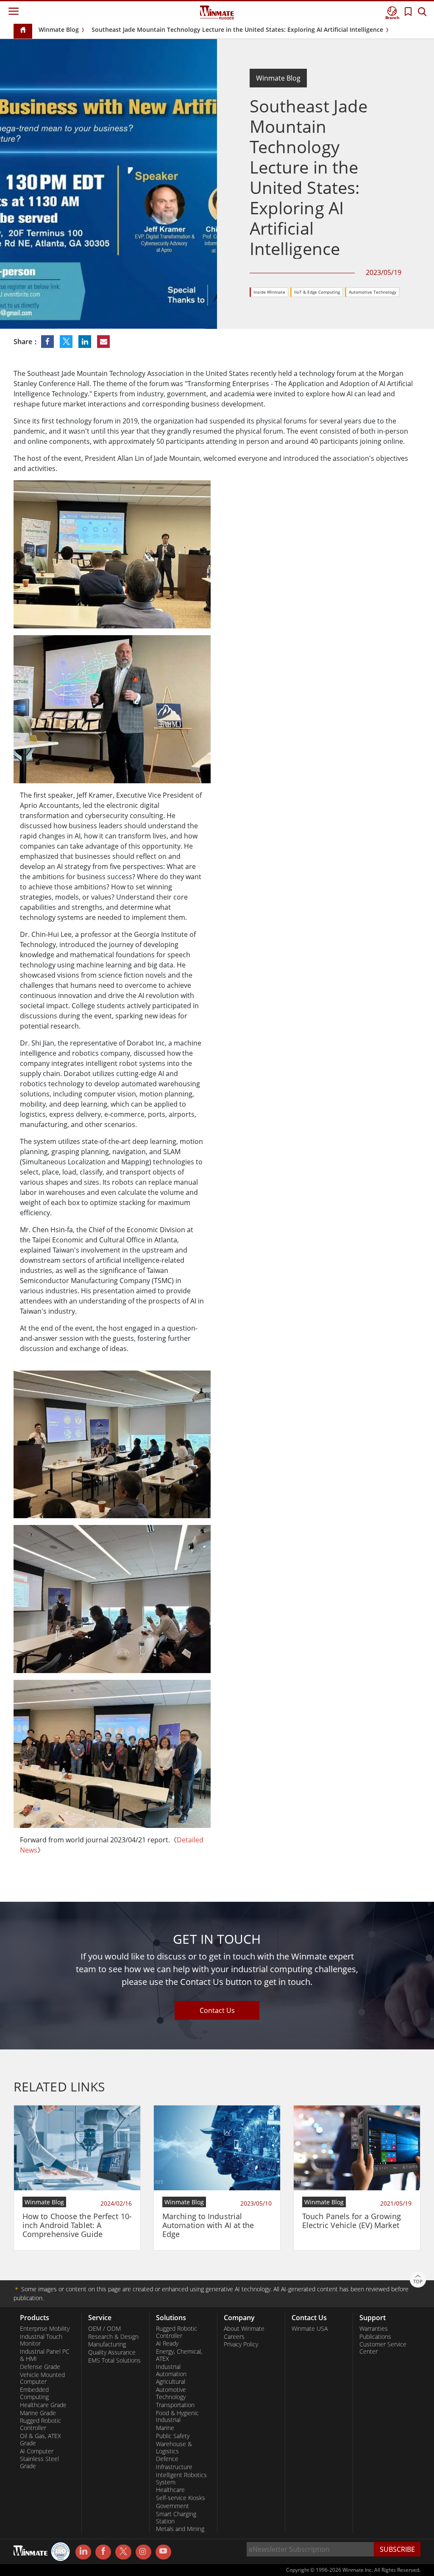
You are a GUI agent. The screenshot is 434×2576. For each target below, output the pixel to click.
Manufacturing (107, 2344)
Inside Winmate (269, 292)
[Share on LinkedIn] (86, 342)
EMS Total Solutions (114, 2360)
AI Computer (37, 2451)
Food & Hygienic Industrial (177, 2417)
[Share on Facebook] (48, 342)
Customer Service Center (383, 2348)
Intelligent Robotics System (181, 2479)
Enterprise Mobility (45, 2329)
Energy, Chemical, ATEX (179, 2355)
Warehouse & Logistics (174, 2448)
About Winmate (244, 2329)
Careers (234, 2337)
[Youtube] (163, 2552)
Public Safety (173, 2436)
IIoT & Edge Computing (317, 292)
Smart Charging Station (176, 2518)
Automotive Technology (373, 292)
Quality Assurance (112, 2352)
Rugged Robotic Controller (40, 2424)
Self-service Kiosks (181, 2498)
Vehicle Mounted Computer (42, 2378)
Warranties (374, 2329)
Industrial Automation (171, 2370)
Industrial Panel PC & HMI (45, 2355)
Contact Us (217, 2010)
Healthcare (170, 2490)
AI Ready (167, 2343)
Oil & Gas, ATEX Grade (40, 2440)
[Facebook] (103, 2552)
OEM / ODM (104, 2329)
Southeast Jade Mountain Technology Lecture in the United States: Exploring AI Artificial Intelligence (237, 29)
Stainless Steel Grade (39, 2462)
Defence (167, 2459)
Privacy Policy (241, 2344)
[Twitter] (123, 2551)
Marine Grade (38, 2413)
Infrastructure (174, 2467)
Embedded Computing (34, 2393)
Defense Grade (40, 2367)
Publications (375, 2337)
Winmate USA (310, 2329)
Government (172, 2506)
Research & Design (113, 2337)
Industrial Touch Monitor (41, 2340)
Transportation (175, 2405)
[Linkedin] (83, 2552)
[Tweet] (67, 342)
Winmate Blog (59, 29)
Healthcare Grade (43, 2405)
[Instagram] (143, 2552)
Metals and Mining (180, 2529)
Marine (165, 2428)
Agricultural (171, 2382)
